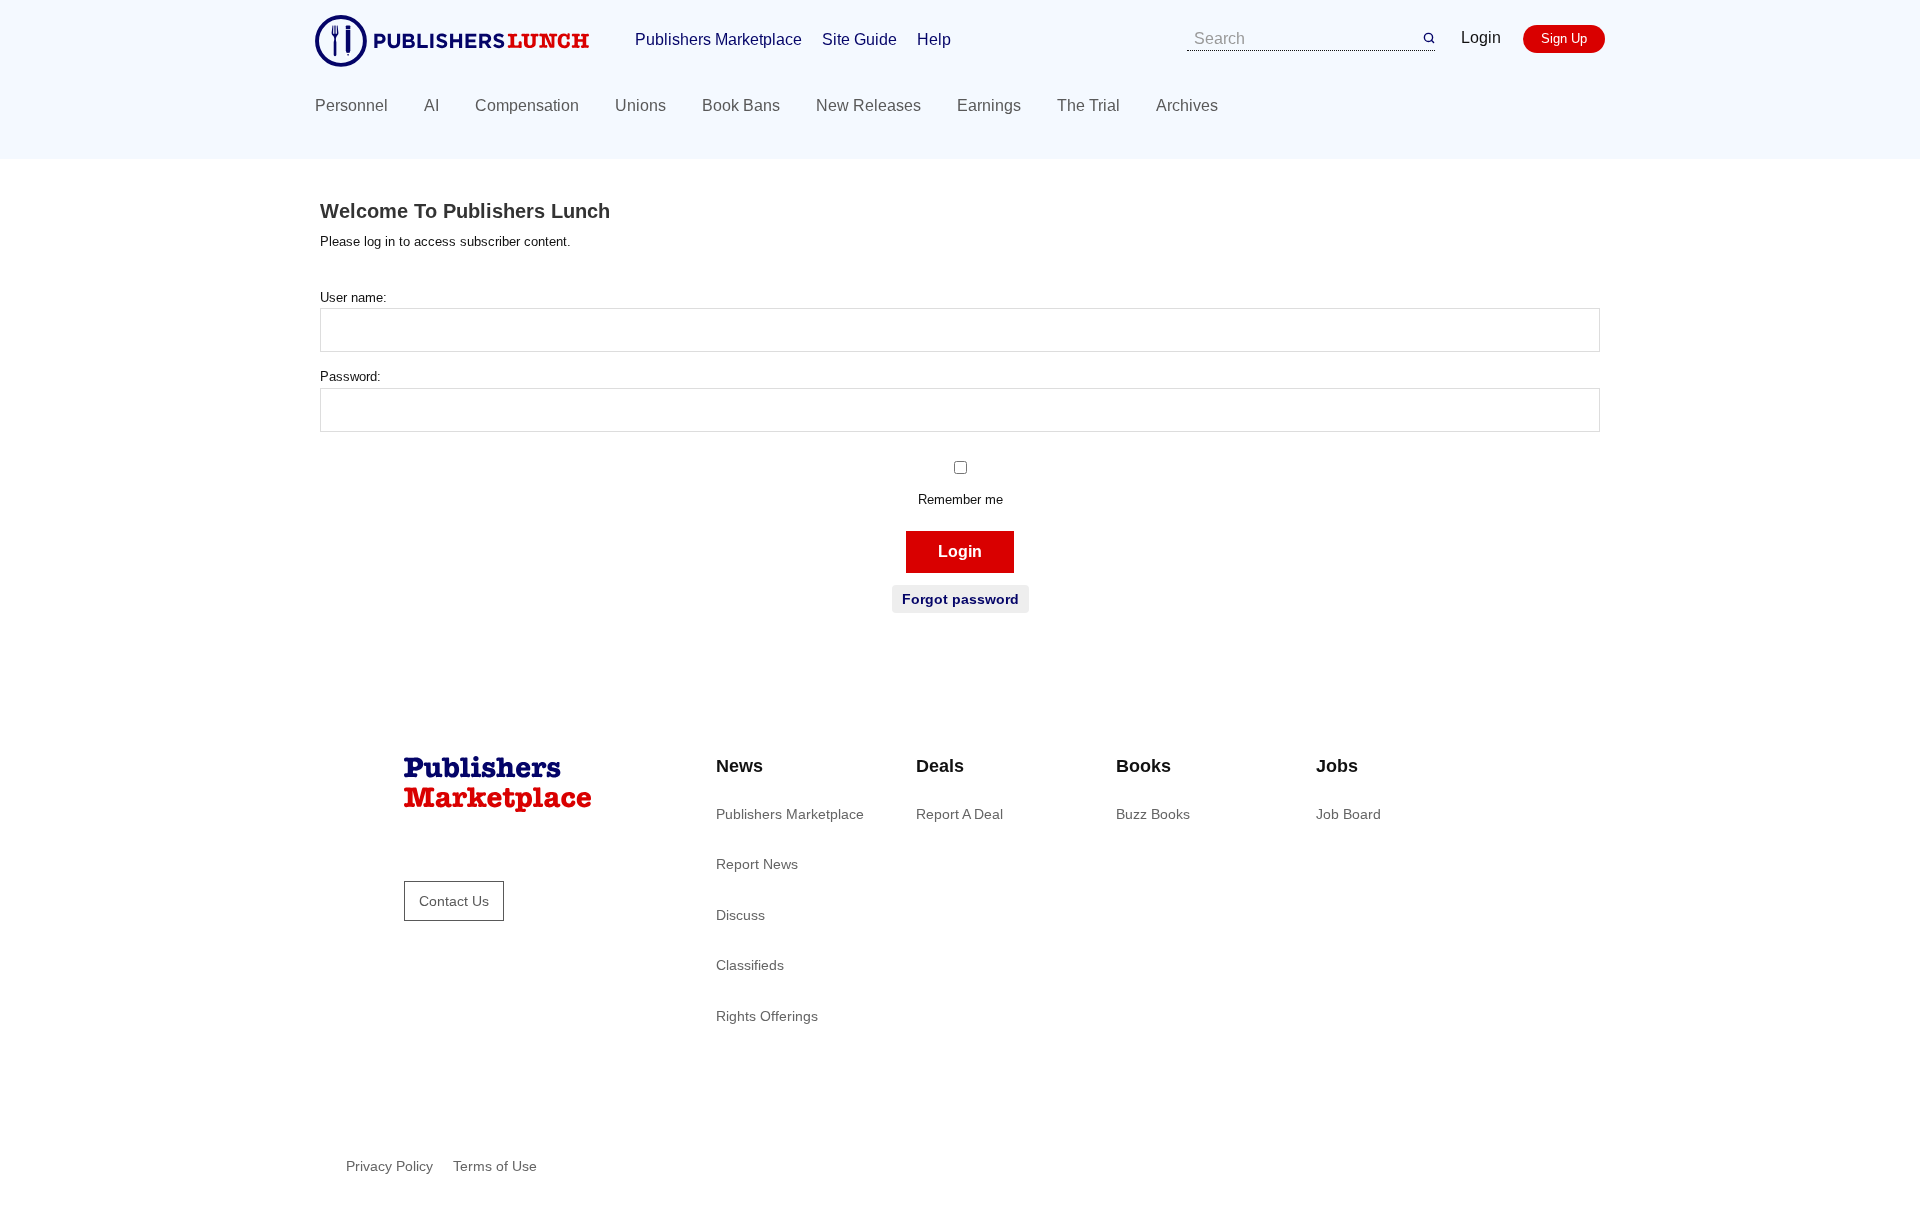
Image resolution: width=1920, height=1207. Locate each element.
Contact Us (454, 901)
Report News (757, 864)
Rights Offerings (767, 1016)
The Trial (1088, 105)
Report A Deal (959, 814)
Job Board (1348, 814)
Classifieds (750, 965)
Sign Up (1564, 38)
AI (431, 105)
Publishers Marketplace (718, 39)
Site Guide (859, 39)
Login (1481, 37)
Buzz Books (1153, 814)
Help (934, 39)
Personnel (351, 105)
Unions (640, 105)
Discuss (740, 915)
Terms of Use (495, 1166)
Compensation (527, 105)
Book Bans (741, 105)
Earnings (989, 105)
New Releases (868, 105)
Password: (350, 376)
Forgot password (960, 599)
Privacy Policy (389, 1166)
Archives (1187, 105)
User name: (353, 297)
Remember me (960, 499)
